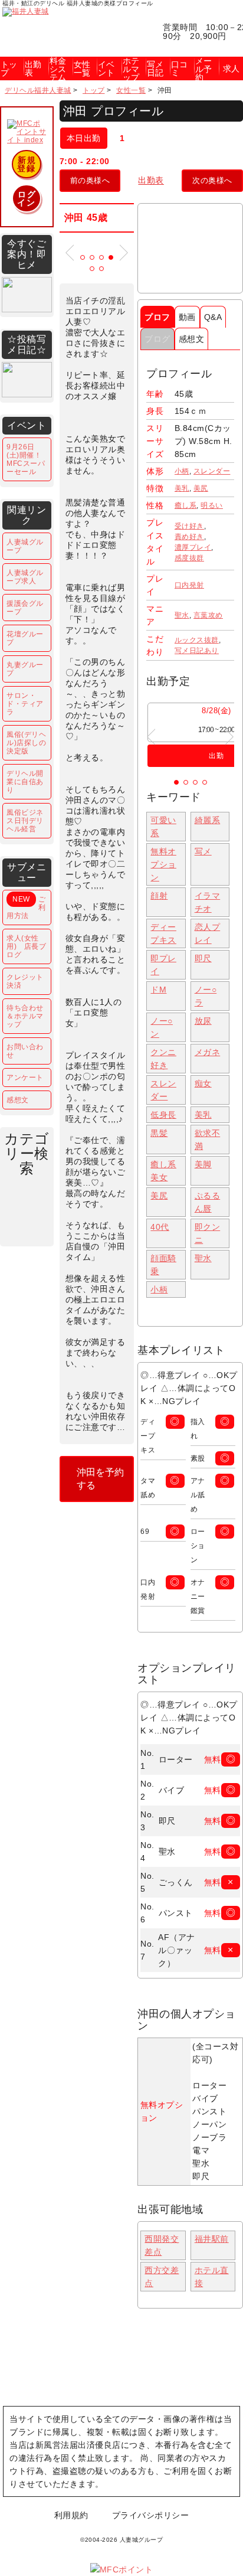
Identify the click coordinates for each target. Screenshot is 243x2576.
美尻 (201, 488)
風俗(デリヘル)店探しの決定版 (26, 743)
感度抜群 (189, 558)
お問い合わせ (25, 1051)
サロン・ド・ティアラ (25, 704)
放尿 (203, 1021)
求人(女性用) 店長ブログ (26, 946)
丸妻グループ (25, 669)
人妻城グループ (25, 546)
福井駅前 (212, 2239)
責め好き (189, 537)
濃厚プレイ (193, 547)
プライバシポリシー (151, 2515)
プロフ (157, 317)
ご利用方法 (26, 907)
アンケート (25, 1078)
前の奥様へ (90, 180)
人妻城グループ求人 (25, 577)
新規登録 (27, 164)
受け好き (189, 526)
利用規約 (71, 2515)
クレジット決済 (25, 981)
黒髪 (159, 1133)
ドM (158, 990)
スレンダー (212, 471)
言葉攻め (208, 615)
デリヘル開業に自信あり (25, 782)
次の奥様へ (212, 180)
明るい (212, 505)
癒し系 (186, 505)
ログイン (27, 198)
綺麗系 (208, 820)
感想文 (192, 339)
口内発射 (189, 585)
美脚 (203, 1164)
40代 (160, 1227)
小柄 (182, 471)
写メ (203, 851)
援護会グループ (25, 608)
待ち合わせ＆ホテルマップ (25, 1016)
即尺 (203, 958)
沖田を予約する (100, 1479)
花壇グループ (25, 638)
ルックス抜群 (197, 640)
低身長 (163, 1115)
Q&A (213, 317)
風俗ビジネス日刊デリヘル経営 (25, 821)
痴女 (203, 1083)
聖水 (182, 615)
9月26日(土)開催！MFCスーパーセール (26, 459)
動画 (187, 317)
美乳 (182, 488)
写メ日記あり (197, 651)
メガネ (208, 1052)
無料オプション (163, 864)
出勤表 (151, 180)
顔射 (159, 896)
